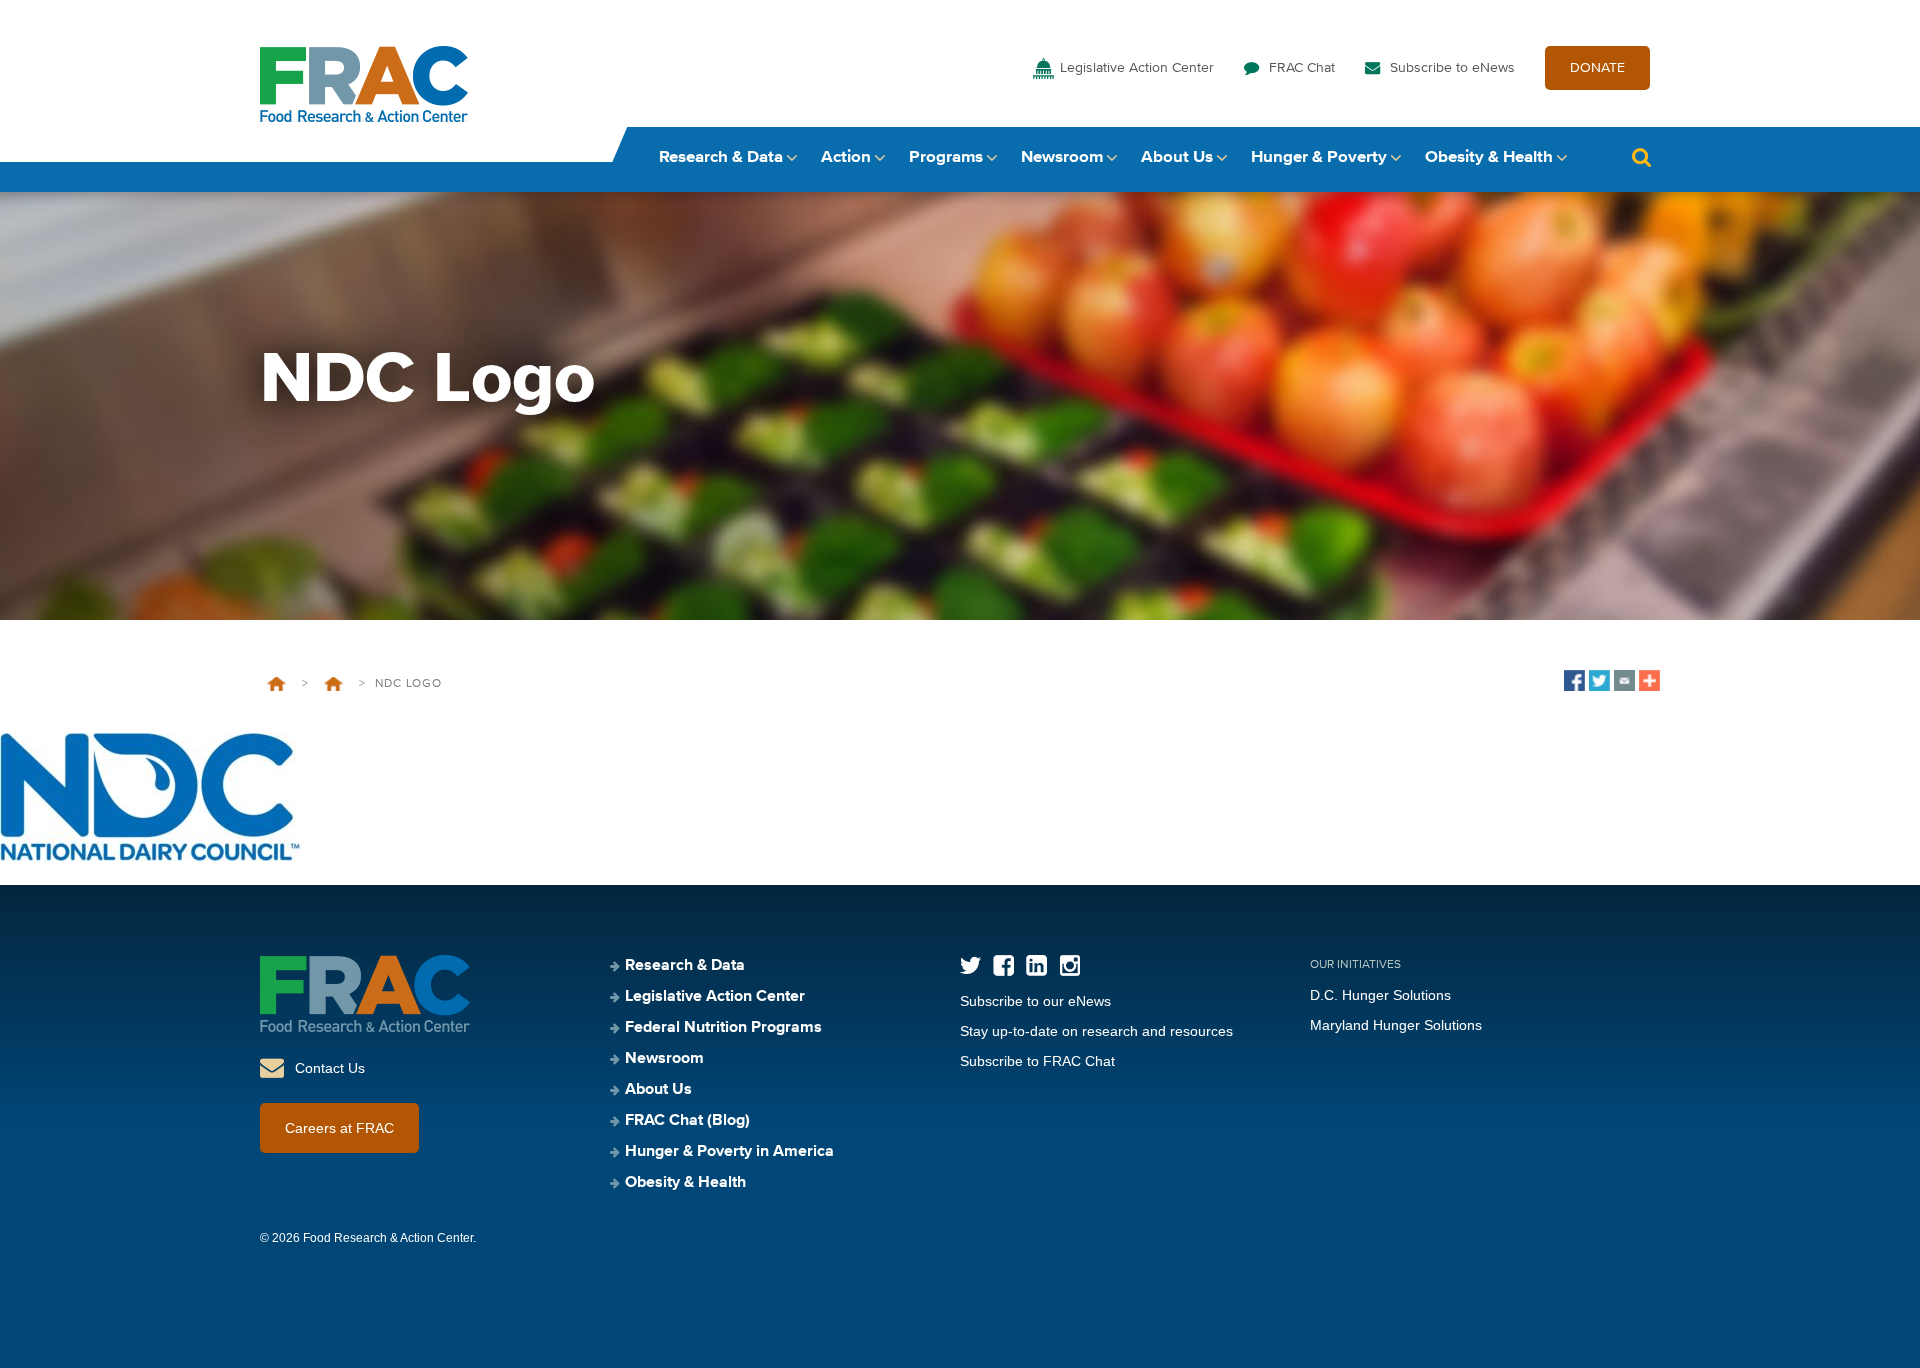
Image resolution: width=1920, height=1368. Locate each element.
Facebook (1003, 965)
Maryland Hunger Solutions (1396, 1025)
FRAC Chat (1302, 68)
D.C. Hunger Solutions (1380, 995)
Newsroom (1062, 157)
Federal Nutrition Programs (723, 1028)
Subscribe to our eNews (1035, 1001)
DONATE (1597, 68)
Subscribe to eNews (1452, 68)
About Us (1177, 157)
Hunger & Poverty (1319, 157)
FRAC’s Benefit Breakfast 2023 (333, 684)
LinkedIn (1036, 965)
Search (1641, 157)
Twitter (970, 965)
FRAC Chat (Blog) (687, 1121)
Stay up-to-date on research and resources (1096, 1031)
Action (846, 157)
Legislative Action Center (1137, 68)
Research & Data (721, 157)
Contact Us (330, 1068)
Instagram (1069, 965)
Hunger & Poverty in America (729, 1152)
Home (276, 684)
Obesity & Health (1489, 157)
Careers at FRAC (339, 1128)
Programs (946, 157)
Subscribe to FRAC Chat (1037, 1061)
